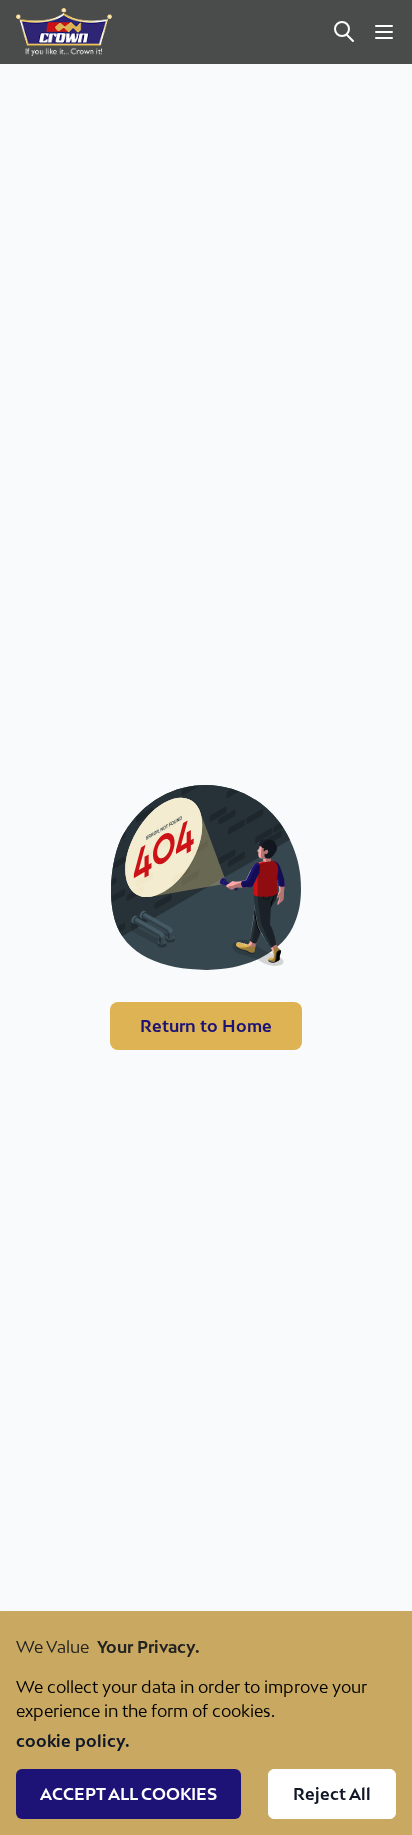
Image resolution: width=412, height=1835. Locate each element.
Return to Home (206, 1026)
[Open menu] (384, 32)
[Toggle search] (344, 32)
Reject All (332, 1794)
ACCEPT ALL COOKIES (128, 1794)
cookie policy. (73, 1741)
